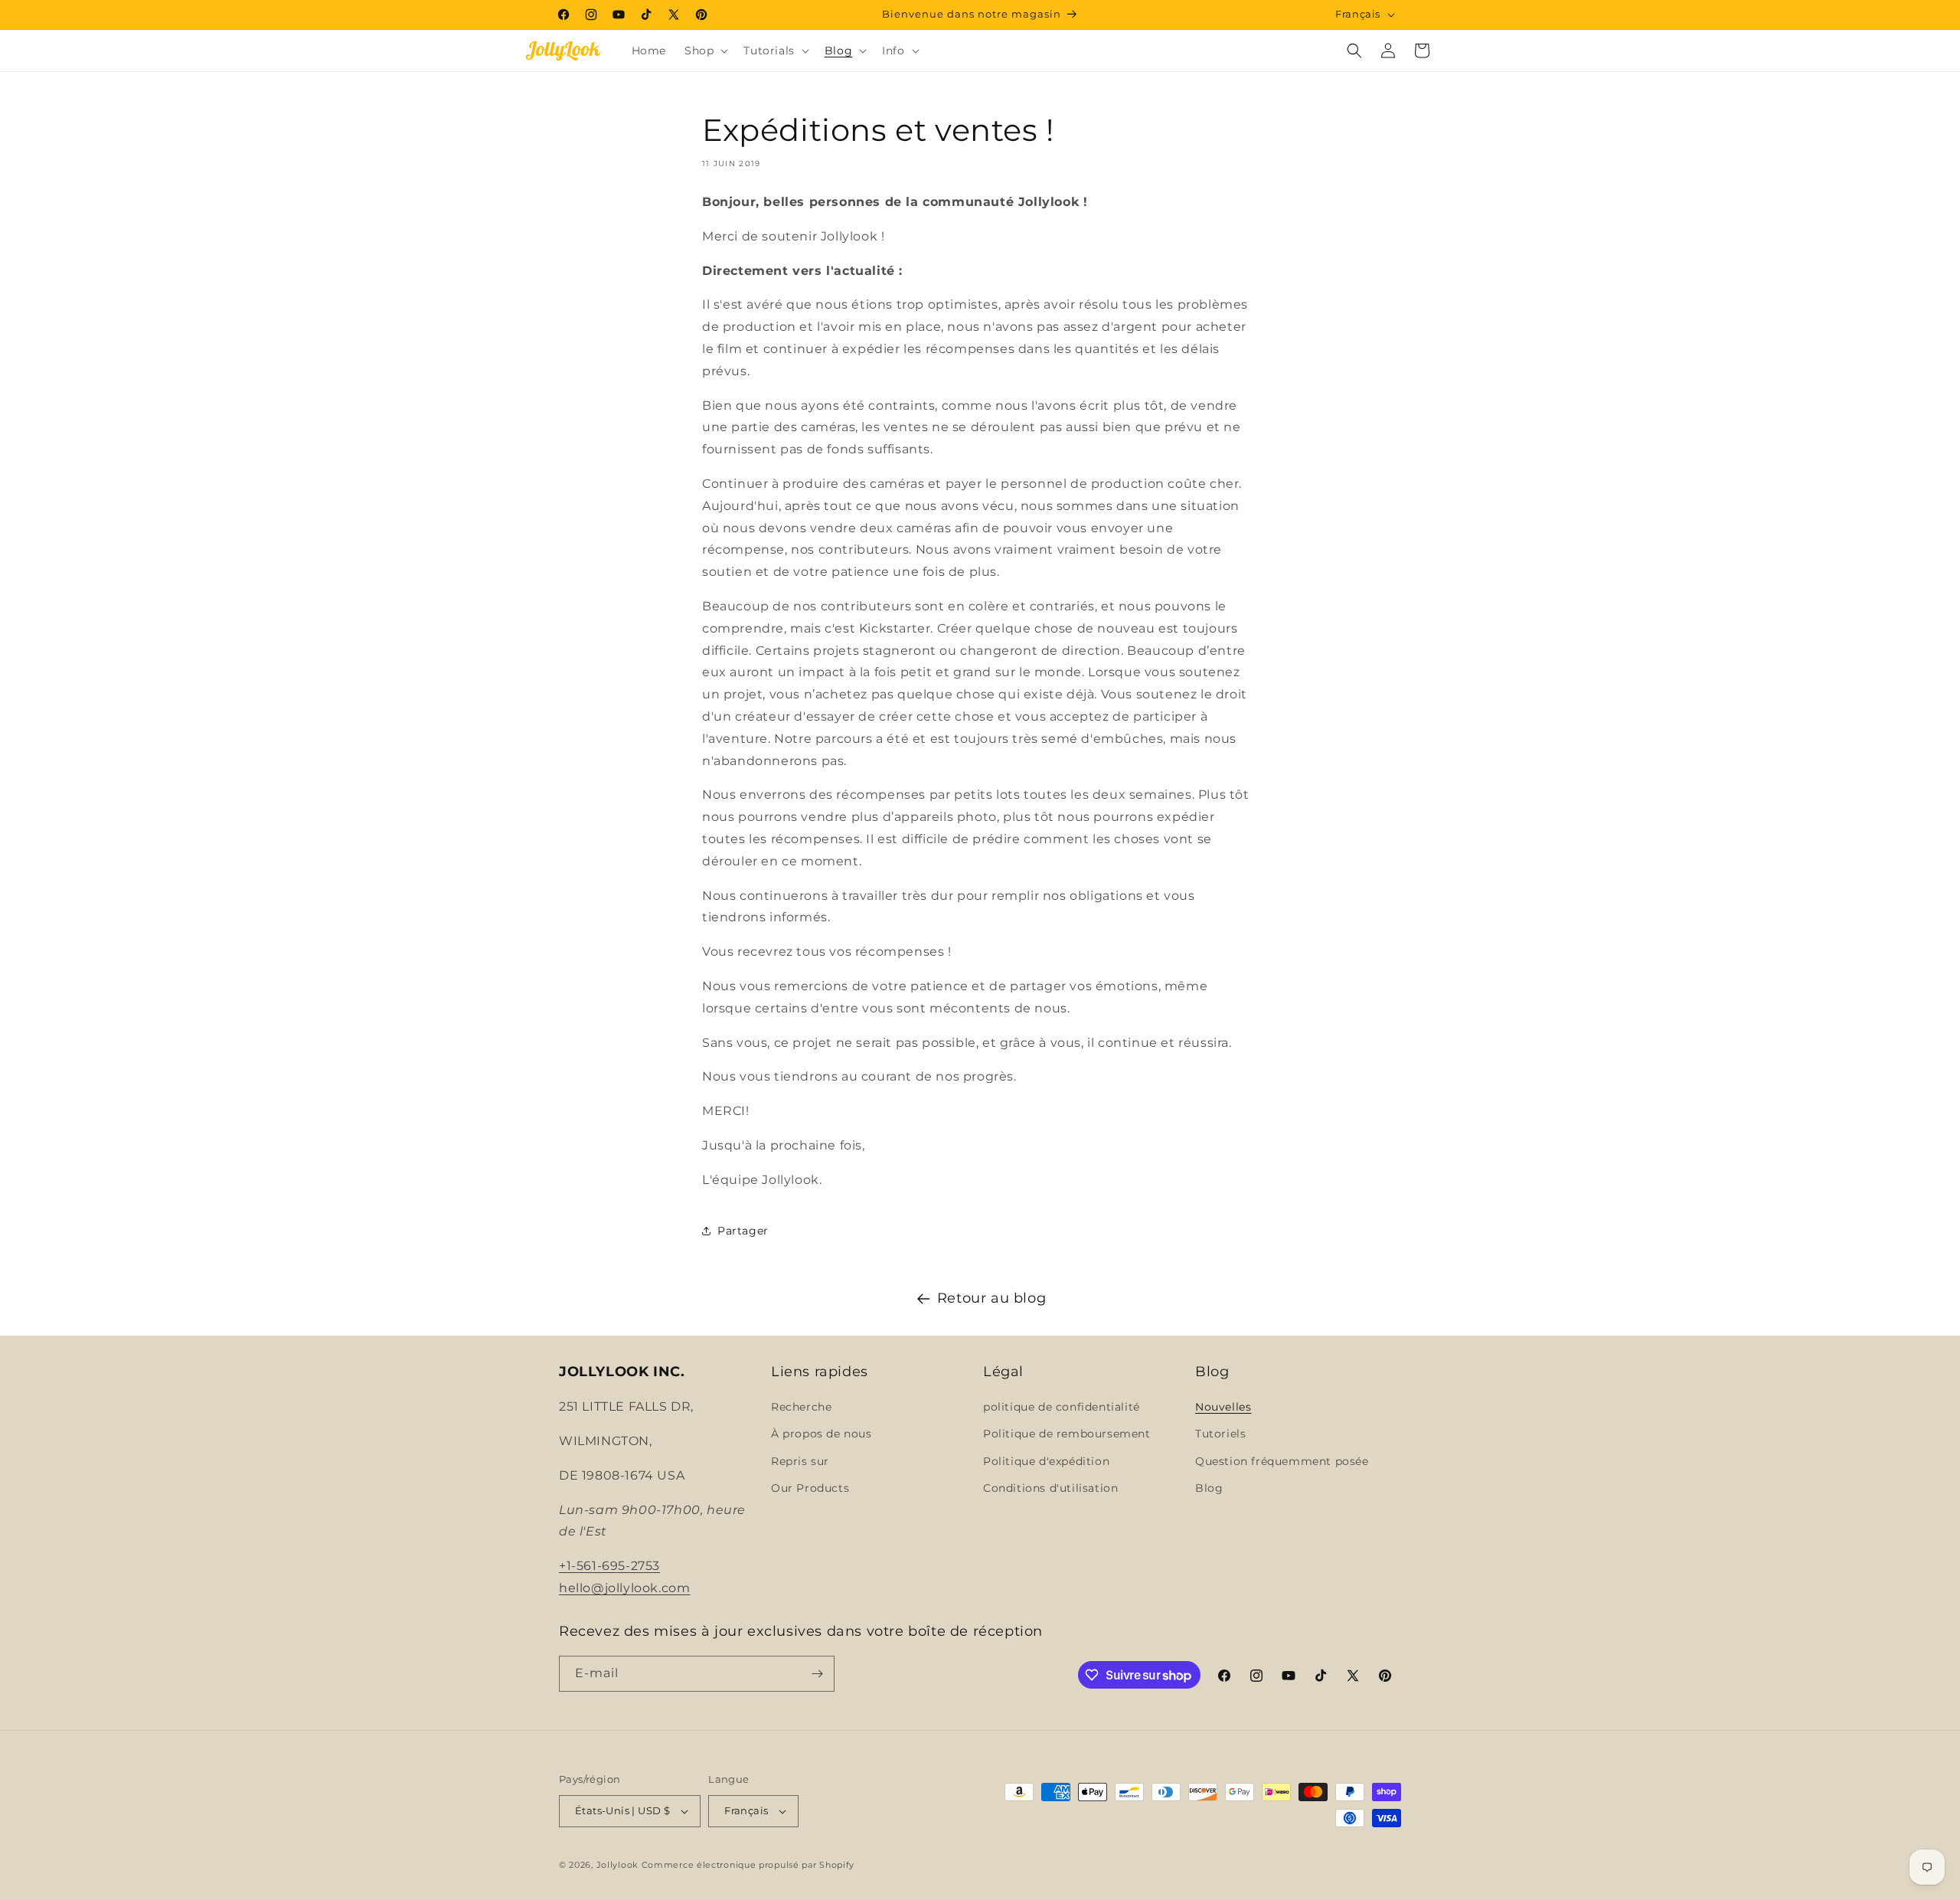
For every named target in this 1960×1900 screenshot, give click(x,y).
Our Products (810, 1488)
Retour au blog (991, 1298)
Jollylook (617, 1865)
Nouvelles (1223, 1407)
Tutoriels (1220, 1434)
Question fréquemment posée (1282, 1461)
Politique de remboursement (1067, 1434)
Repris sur (800, 1461)
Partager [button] (743, 1231)
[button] (705, 51)
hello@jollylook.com (624, 1588)
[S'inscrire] (817, 1674)
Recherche (801, 1407)
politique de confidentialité (1062, 1407)
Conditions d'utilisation (1050, 1488)
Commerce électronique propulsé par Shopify (748, 1865)
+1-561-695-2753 (609, 1566)
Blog (1209, 1488)
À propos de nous (822, 1434)
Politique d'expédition (1046, 1461)
